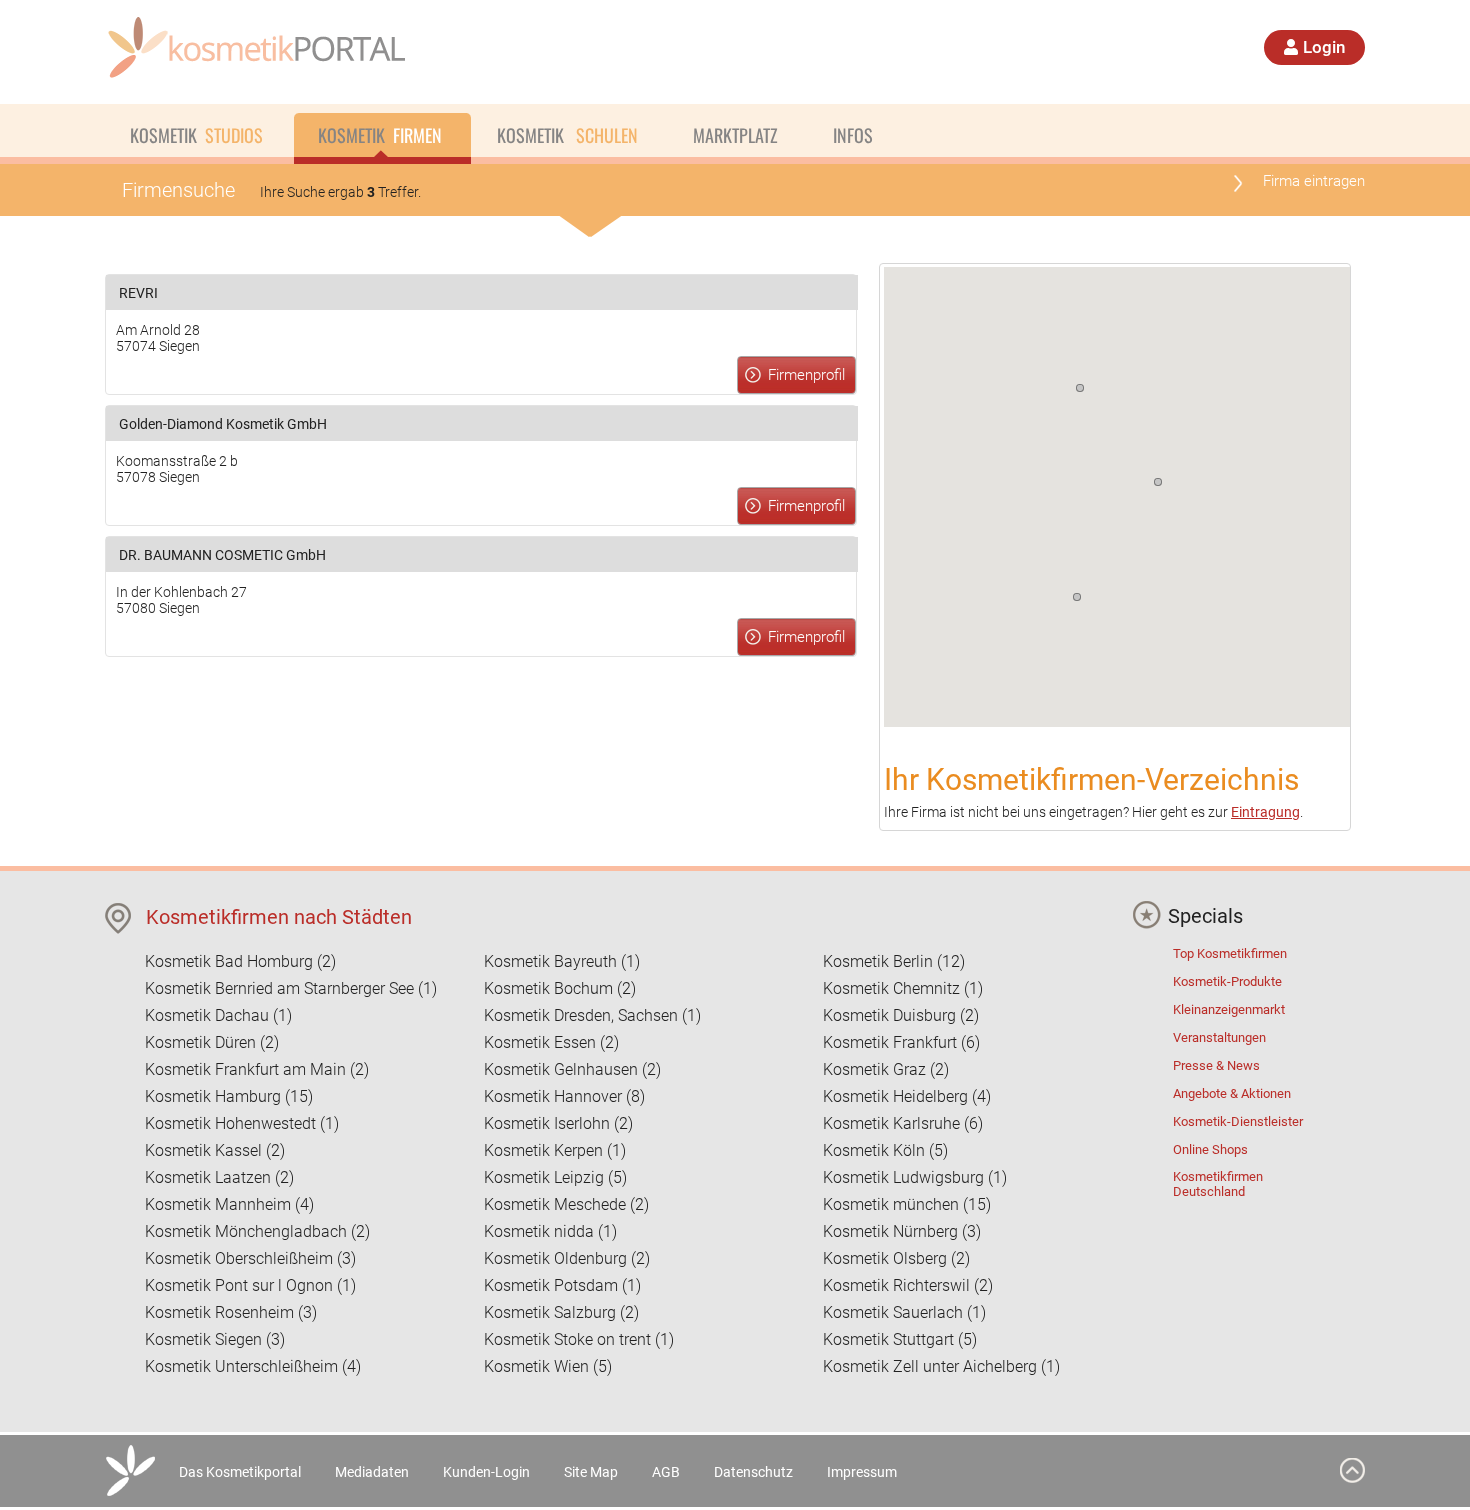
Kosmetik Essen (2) (551, 1042)
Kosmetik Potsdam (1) (562, 1285)
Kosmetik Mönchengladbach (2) (257, 1231)
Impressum (862, 1472)
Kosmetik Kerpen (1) (555, 1150)
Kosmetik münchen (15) (907, 1204)
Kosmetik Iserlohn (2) (558, 1123)
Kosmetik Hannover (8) (564, 1096)
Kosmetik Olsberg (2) (896, 1258)
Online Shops (1210, 1149)
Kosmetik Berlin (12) (894, 961)
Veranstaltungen (1219, 1037)
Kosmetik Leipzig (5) (555, 1177)
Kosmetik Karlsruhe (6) (903, 1123)
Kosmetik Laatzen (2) (219, 1177)
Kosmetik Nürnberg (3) (902, 1231)
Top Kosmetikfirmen (1230, 953)
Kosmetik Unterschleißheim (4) (253, 1366)
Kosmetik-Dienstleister (1238, 1121)
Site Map (591, 1472)
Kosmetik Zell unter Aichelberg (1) (941, 1366)
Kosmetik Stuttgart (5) (900, 1339)
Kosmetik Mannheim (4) (229, 1204)
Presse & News (1216, 1065)
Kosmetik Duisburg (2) (901, 1015)
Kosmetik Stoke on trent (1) (579, 1339)
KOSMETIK (196, 135)
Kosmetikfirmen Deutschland (1218, 1184)
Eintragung (1265, 812)
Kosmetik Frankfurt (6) (901, 1042)
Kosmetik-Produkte (1227, 981)
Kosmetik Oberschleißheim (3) (250, 1258)
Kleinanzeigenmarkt (1229, 1009)
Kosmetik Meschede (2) (566, 1204)
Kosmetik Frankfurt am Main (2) (257, 1069)
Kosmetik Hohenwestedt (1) (242, 1123)
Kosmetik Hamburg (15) (229, 1096)
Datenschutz (753, 1472)
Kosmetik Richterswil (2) (908, 1285)
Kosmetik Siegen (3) (215, 1339)
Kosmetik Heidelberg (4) (907, 1096)
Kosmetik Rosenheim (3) (231, 1312)
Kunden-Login (486, 1472)
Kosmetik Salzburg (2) (561, 1312)
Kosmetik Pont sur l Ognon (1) (250, 1285)
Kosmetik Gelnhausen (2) (572, 1069)
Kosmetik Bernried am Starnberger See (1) (291, 988)
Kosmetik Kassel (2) (215, 1150)
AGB (666, 1472)
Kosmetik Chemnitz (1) (903, 988)
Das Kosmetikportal (240, 1472)
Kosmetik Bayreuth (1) (562, 961)
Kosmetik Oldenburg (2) (567, 1258)
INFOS (853, 135)
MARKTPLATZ (735, 135)
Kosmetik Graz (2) (886, 1069)
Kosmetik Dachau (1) (218, 1015)
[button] (1077, 597)
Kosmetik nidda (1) (550, 1231)
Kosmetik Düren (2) (212, 1042)
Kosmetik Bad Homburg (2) (240, 961)
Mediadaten (372, 1472)
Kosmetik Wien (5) (548, 1366)
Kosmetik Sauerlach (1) (904, 1312)
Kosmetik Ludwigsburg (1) (915, 1177)
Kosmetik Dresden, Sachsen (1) (592, 1015)
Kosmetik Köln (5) (885, 1150)
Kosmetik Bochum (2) (560, 988)
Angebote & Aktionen (1232, 1093)
